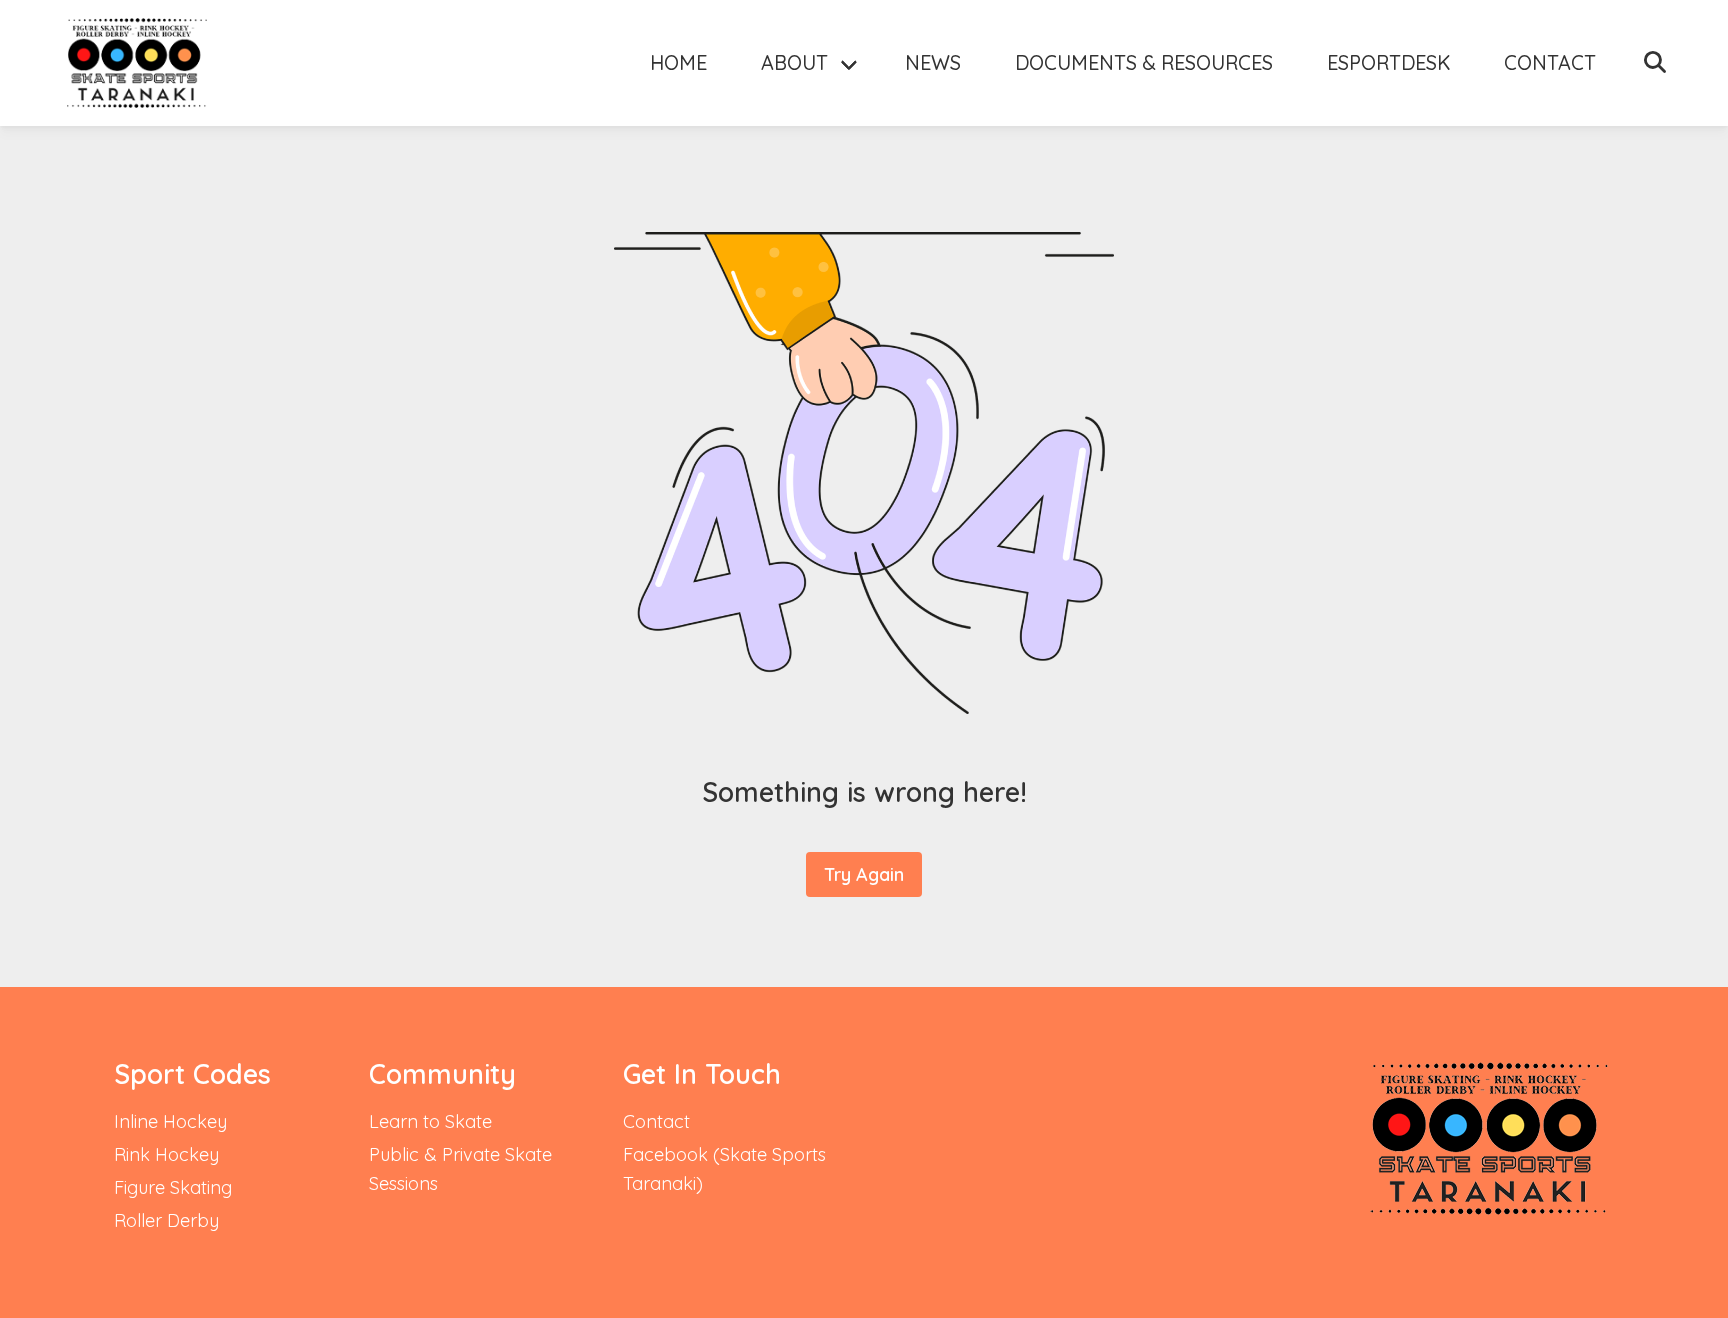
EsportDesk (1388, 62)
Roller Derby (166, 1220)
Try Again (864, 874)
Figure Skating (173, 1187)
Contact (1550, 62)
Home (678, 62)
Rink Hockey (166, 1154)
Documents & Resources (1144, 62)
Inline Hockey (170, 1121)
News (933, 62)
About (794, 62)
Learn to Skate (430, 1121)
